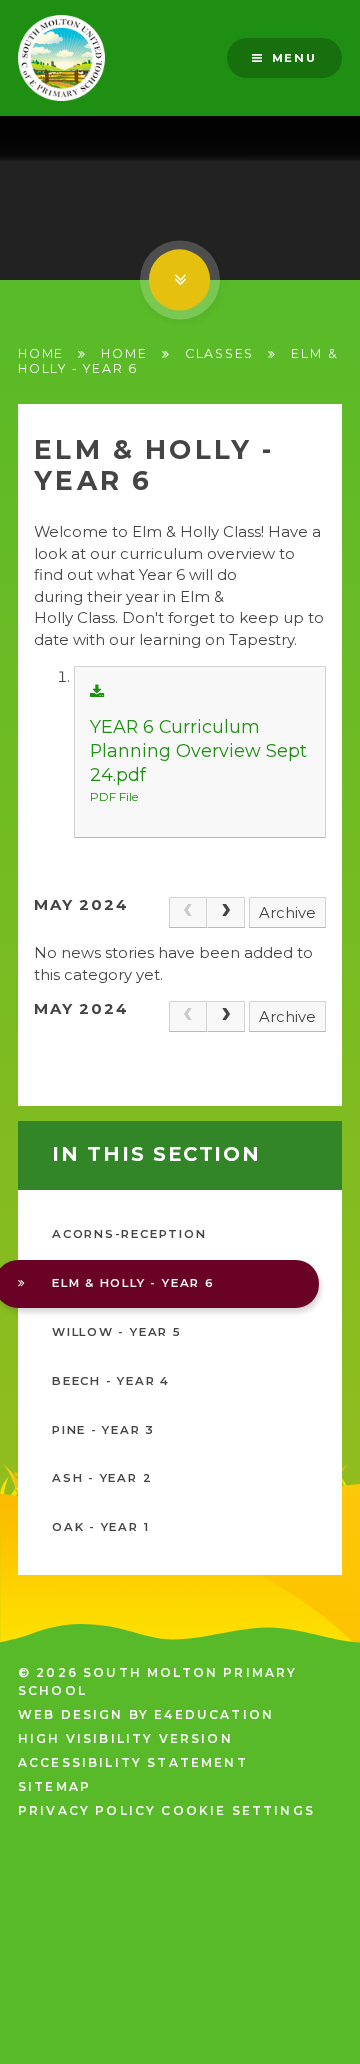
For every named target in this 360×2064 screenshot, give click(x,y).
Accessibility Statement (133, 1762)
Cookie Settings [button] (237, 1810)
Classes (219, 353)
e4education (214, 1714)
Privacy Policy (87, 1810)
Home (41, 353)
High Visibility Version (125, 1738)
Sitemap (54, 1786)
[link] (188, 912)
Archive (287, 913)
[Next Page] (226, 912)
